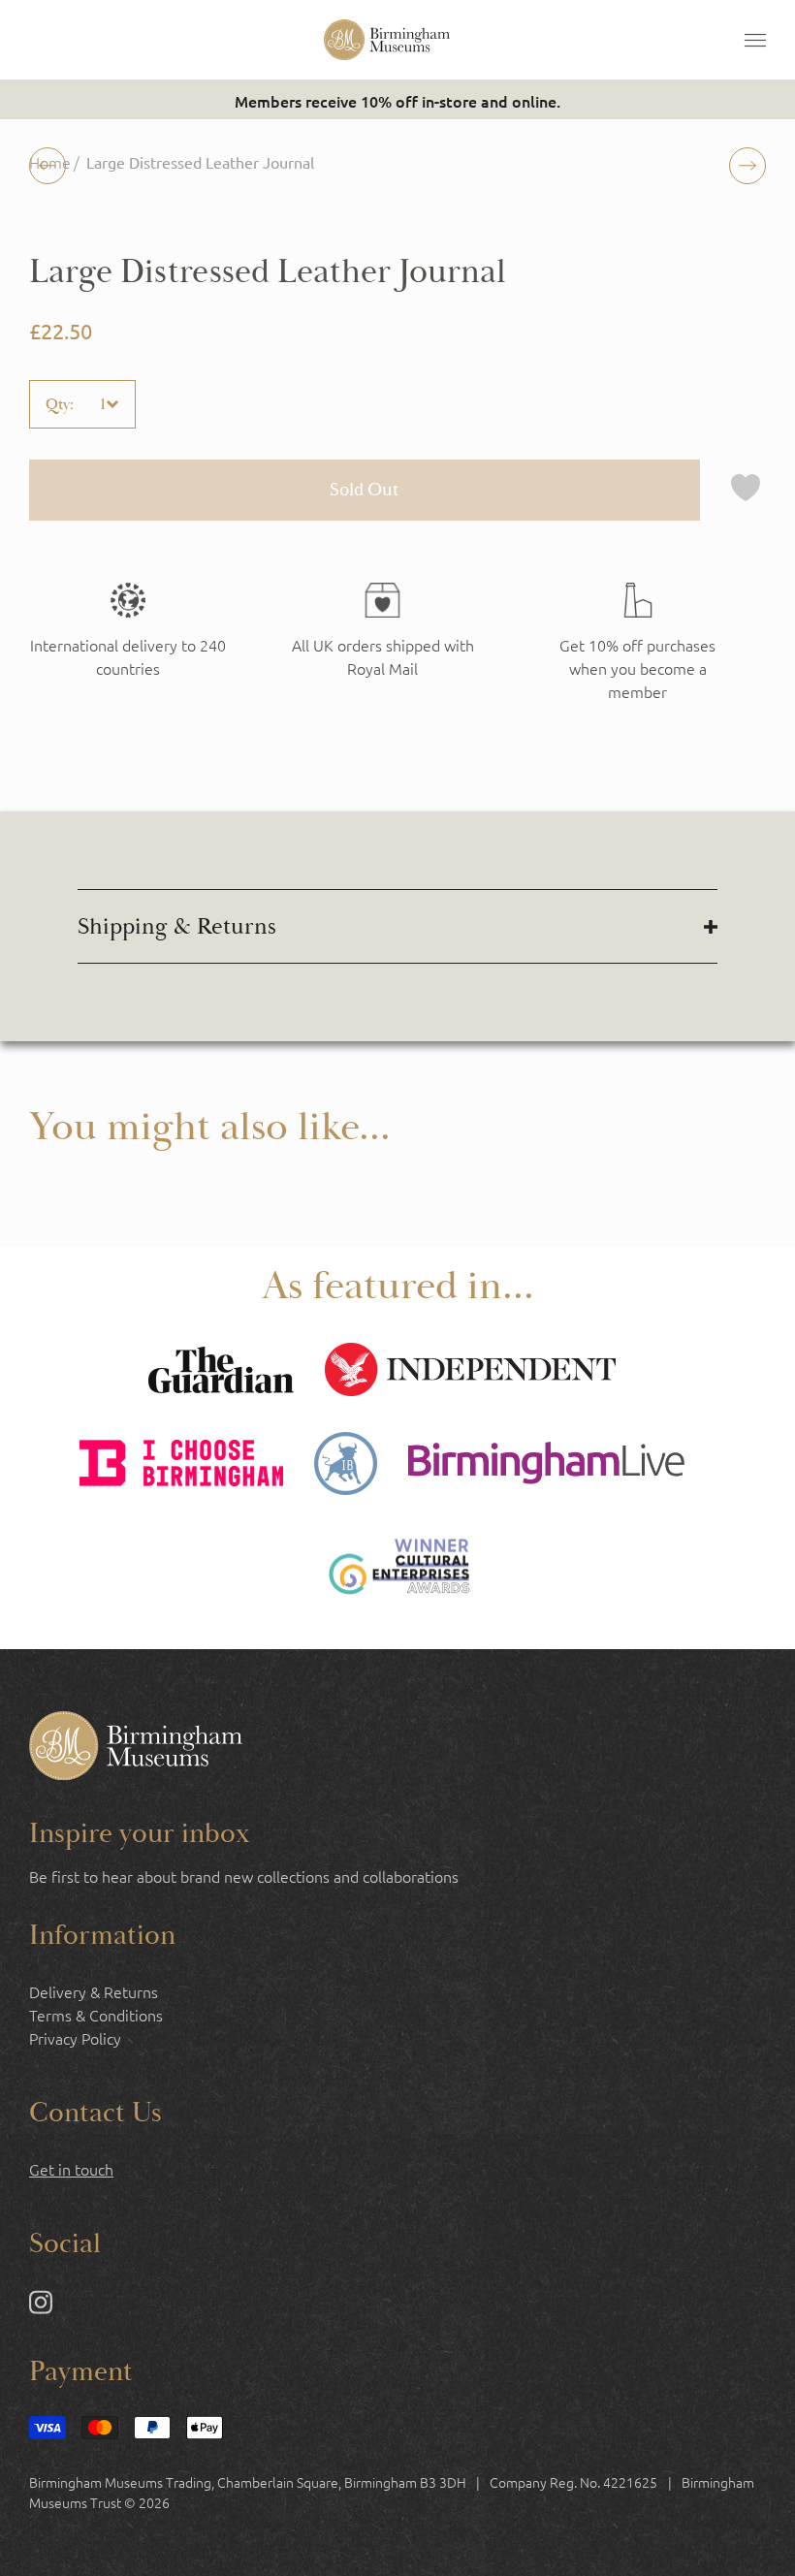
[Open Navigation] (755, 40)
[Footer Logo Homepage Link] (136, 1748)
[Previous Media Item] (747, 166)
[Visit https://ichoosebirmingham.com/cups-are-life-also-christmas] (181, 1465)
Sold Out (364, 490)
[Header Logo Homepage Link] (387, 40)
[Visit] (637, 643)
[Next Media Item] (48, 166)
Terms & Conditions (96, 2015)
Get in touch (71, 2169)
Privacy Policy (75, 2038)
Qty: (60, 404)
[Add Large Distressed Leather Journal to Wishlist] (746, 490)
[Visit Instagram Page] (41, 2306)
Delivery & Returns (94, 1991)
